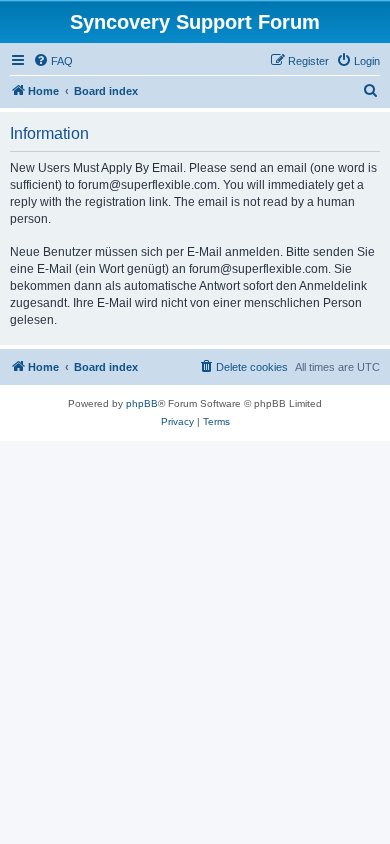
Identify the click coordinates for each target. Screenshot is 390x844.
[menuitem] (53, 61)
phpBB (142, 403)
